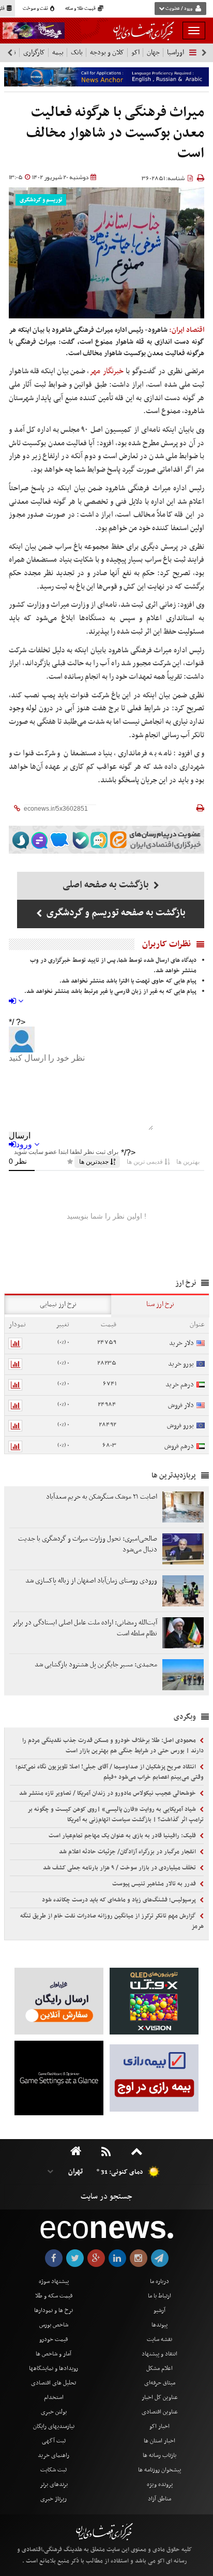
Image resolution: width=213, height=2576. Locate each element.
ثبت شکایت (54, 2470)
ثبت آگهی (54, 2441)
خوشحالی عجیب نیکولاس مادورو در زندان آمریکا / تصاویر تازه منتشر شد (108, 1793)
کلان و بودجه (107, 53)
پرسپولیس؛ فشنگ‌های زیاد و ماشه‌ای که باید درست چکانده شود (120, 1900)
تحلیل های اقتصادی (54, 2383)
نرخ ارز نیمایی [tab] (58, 1304)
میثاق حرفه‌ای (160, 2383)
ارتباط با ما (159, 2296)
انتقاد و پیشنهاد (159, 2354)
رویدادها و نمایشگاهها (54, 2368)
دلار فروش (181, 1405)
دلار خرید (181, 1343)
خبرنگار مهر (107, 371)
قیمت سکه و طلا (54, 2296)
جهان (153, 53)
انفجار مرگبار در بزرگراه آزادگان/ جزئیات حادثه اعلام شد (128, 1852)
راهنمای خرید (54, 2455)
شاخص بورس (54, 2325)
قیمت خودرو (54, 2339)
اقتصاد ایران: (187, 330)
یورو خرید (181, 1364)
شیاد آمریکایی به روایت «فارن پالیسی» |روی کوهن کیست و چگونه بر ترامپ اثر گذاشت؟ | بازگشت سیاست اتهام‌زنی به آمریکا (116, 1814)
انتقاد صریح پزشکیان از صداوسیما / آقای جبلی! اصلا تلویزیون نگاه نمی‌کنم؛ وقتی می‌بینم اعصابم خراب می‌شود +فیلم (110, 1772)
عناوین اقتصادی (160, 2412)
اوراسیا (176, 53)
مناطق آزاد (159, 2499)
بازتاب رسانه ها (159, 2455)
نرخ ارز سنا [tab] (160, 1304)
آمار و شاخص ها (54, 2354)
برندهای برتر (54, 2484)
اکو (135, 53)
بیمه (58, 53)
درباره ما (159, 2281)
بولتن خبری (54, 2412)
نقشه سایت (159, 2339)
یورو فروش (180, 1425)
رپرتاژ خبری (54, 2499)
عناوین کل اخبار (160, 2397)
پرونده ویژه (160, 2484)
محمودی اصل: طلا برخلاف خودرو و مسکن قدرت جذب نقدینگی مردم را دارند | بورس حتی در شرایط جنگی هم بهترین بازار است (113, 1746)
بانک (77, 53)
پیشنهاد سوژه (54, 2281)
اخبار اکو (159, 2426)
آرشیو (159, 2310)
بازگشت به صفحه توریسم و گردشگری (115, 913)
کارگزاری (34, 53)
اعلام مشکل (159, 2368)
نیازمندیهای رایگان (54, 2426)
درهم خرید (180, 1385)
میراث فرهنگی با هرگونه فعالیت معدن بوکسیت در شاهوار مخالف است (115, 133)
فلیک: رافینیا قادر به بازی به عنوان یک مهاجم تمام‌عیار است (123, 1836)
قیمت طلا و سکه (81, 9)
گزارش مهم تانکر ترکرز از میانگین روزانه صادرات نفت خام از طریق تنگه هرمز (112, 1921)
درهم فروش (179, 1446)
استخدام (54, 2397)
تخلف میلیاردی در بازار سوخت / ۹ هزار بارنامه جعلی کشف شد (120, 1868)
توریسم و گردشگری (41, 200)
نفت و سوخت (36, 9)
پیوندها (159, 2325)
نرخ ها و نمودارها (54, 2310)
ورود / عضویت (179, 9)
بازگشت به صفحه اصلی (107, 885)
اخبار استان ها (159, 2441)
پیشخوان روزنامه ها (159, 2470)
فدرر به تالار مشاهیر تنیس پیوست (155, 1884)
